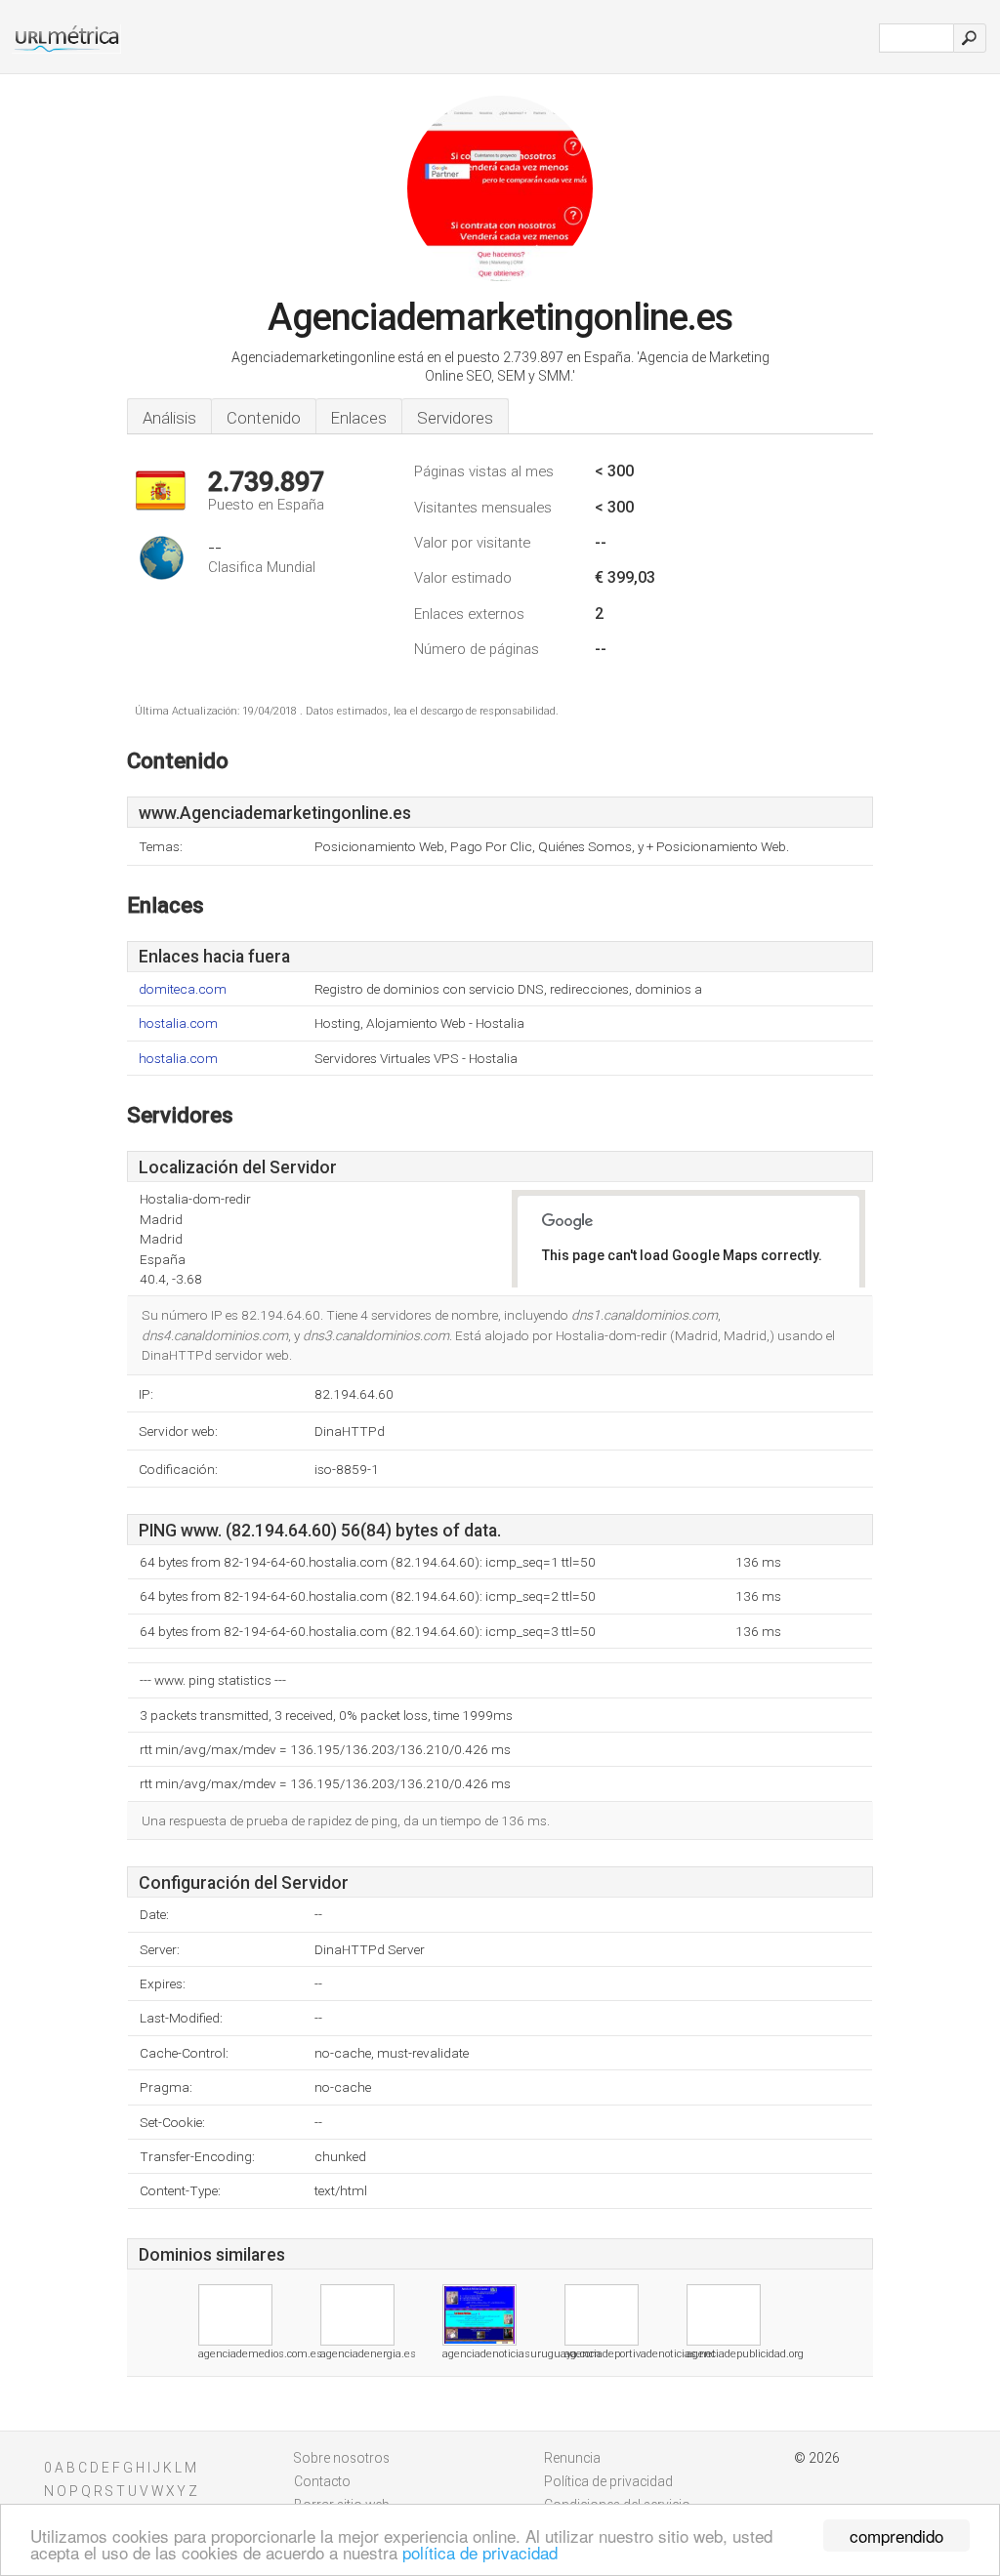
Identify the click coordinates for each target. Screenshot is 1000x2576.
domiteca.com (183, 989)
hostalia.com (178, 1023)
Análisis (169, 418)
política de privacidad (480, 2552)
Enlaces (359, 418)
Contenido (264, 418)
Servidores (455, 418)
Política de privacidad (608, 2481)
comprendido (896, 2535)
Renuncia (572, 2458)
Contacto (322, 2481)
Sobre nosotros (342, 2458)
